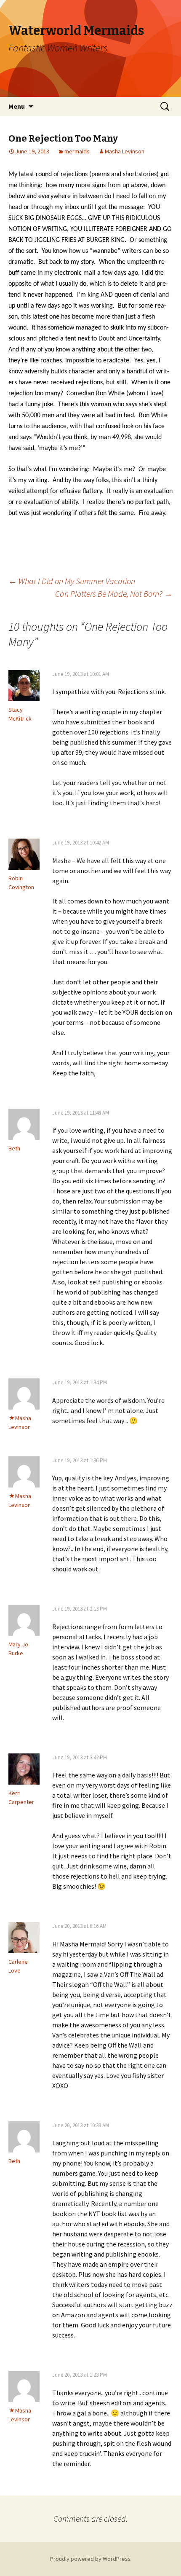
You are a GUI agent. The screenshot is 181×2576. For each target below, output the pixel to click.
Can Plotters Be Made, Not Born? (114, 594)
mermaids (77, 151)
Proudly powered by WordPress (90, 2559)
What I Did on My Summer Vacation (72, 581)
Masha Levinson (125, 151)
